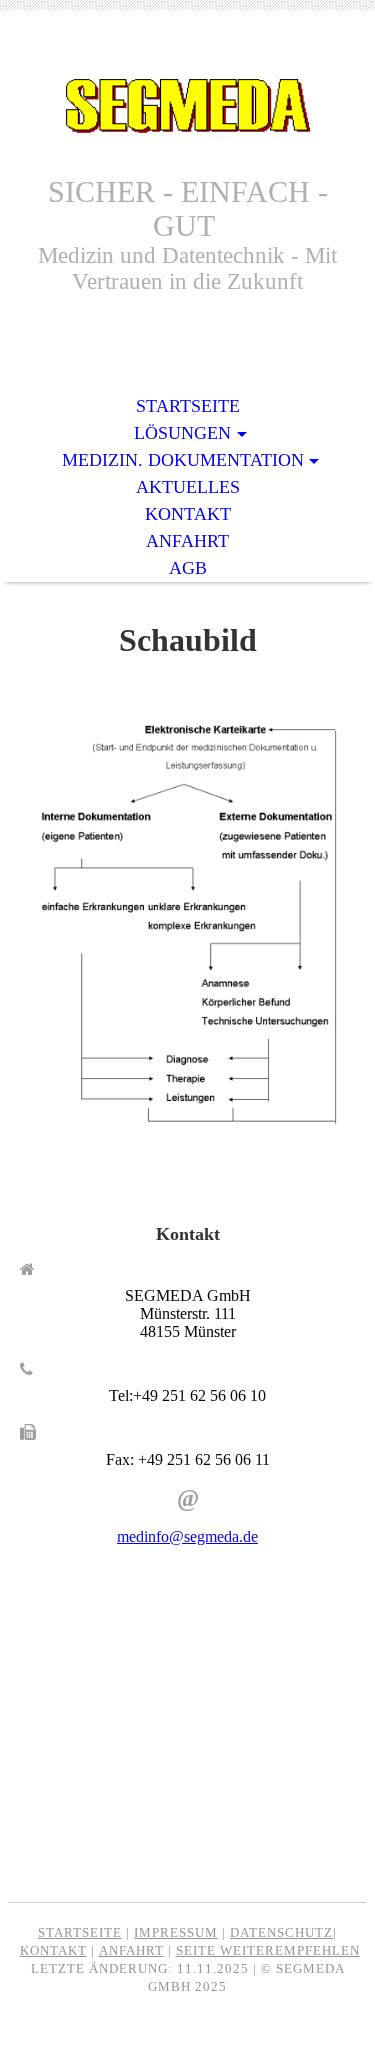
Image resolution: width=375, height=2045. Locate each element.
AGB (188, 568)
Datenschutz (281, 1932)
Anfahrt (187, 541)
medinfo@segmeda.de (187, 1536)
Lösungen (182, 433)
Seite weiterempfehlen (268, 1950)
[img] (188, 107)
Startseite (188, 406)
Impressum (176, 1932)
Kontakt (188, 514)
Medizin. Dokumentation (183, 460)
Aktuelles (188, 487)
